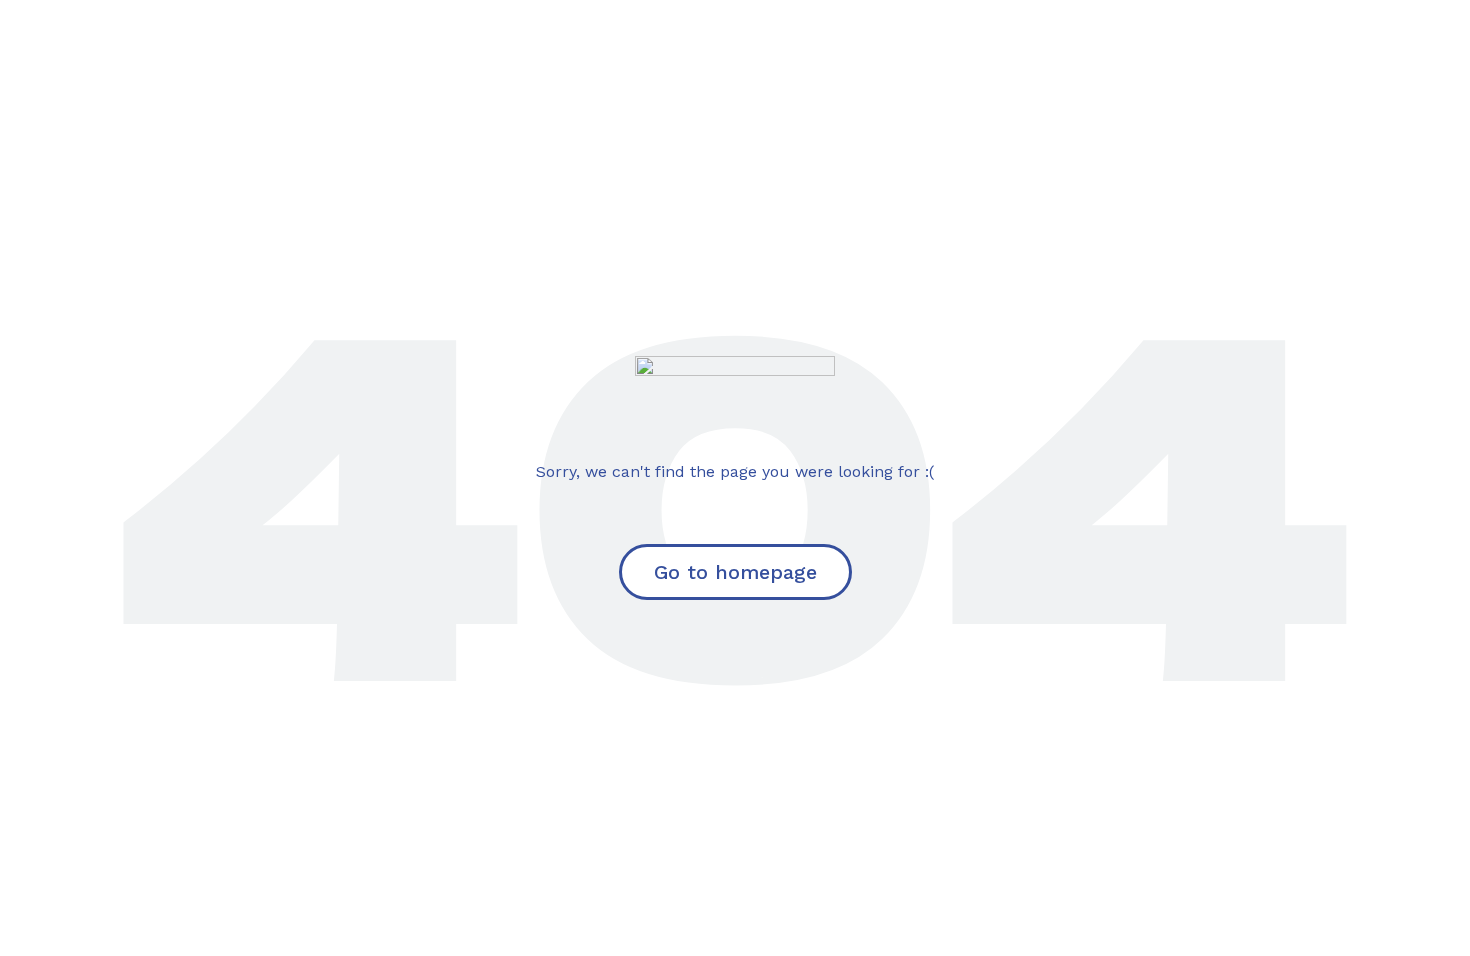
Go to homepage (735, 572)
